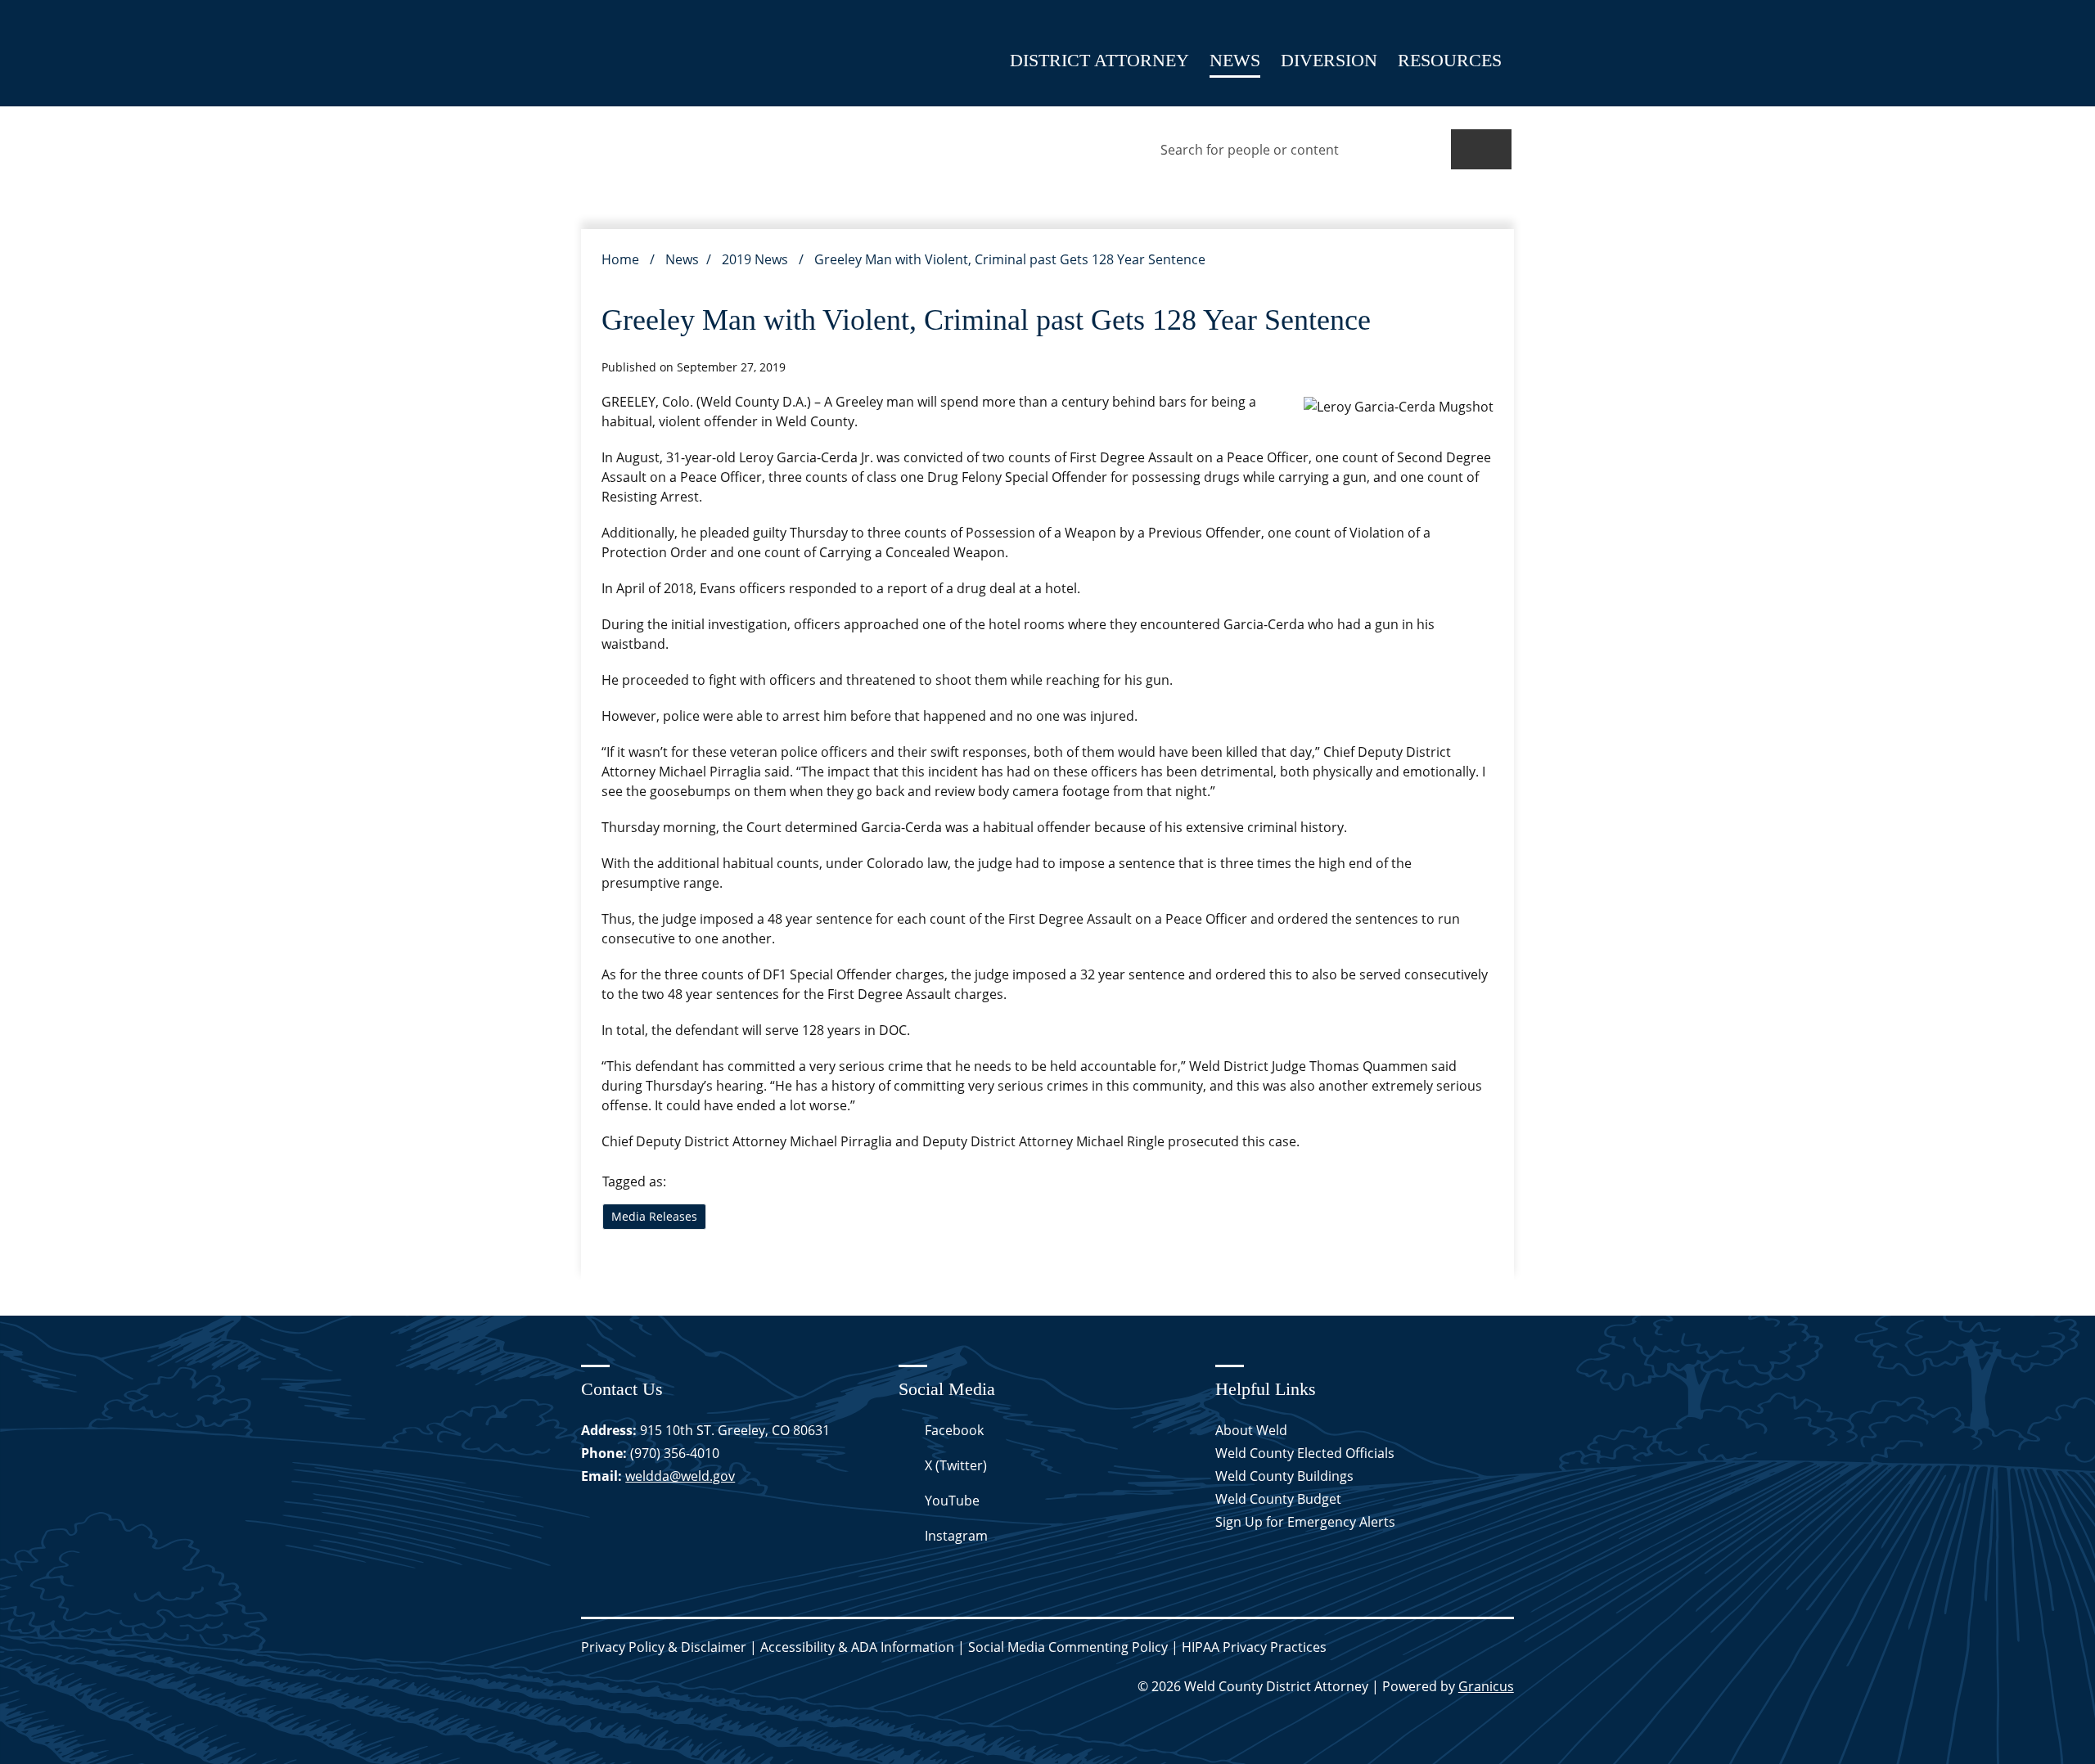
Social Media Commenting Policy (1068, 1647)
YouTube (952, 1501)
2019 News (757, 259)
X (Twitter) (956, 1465)
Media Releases (654, 1216)
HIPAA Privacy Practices (1254, 1647)
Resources (1450, 60)
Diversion (1329, 60)
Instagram (956, 1536)
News (1235, 60)
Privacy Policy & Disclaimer (664, 1647)
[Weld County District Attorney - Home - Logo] (626, 53)
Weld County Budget (1278, 1499)
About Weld (1251, 1430)
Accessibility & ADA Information (857, 1647)
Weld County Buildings (1284, 1476)
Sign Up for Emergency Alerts (1305, 1522)
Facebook (954, 1430)
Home (620, 259)
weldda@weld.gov (680, 1476)
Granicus (1486, 1686)
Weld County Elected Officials (1305, 1453)
